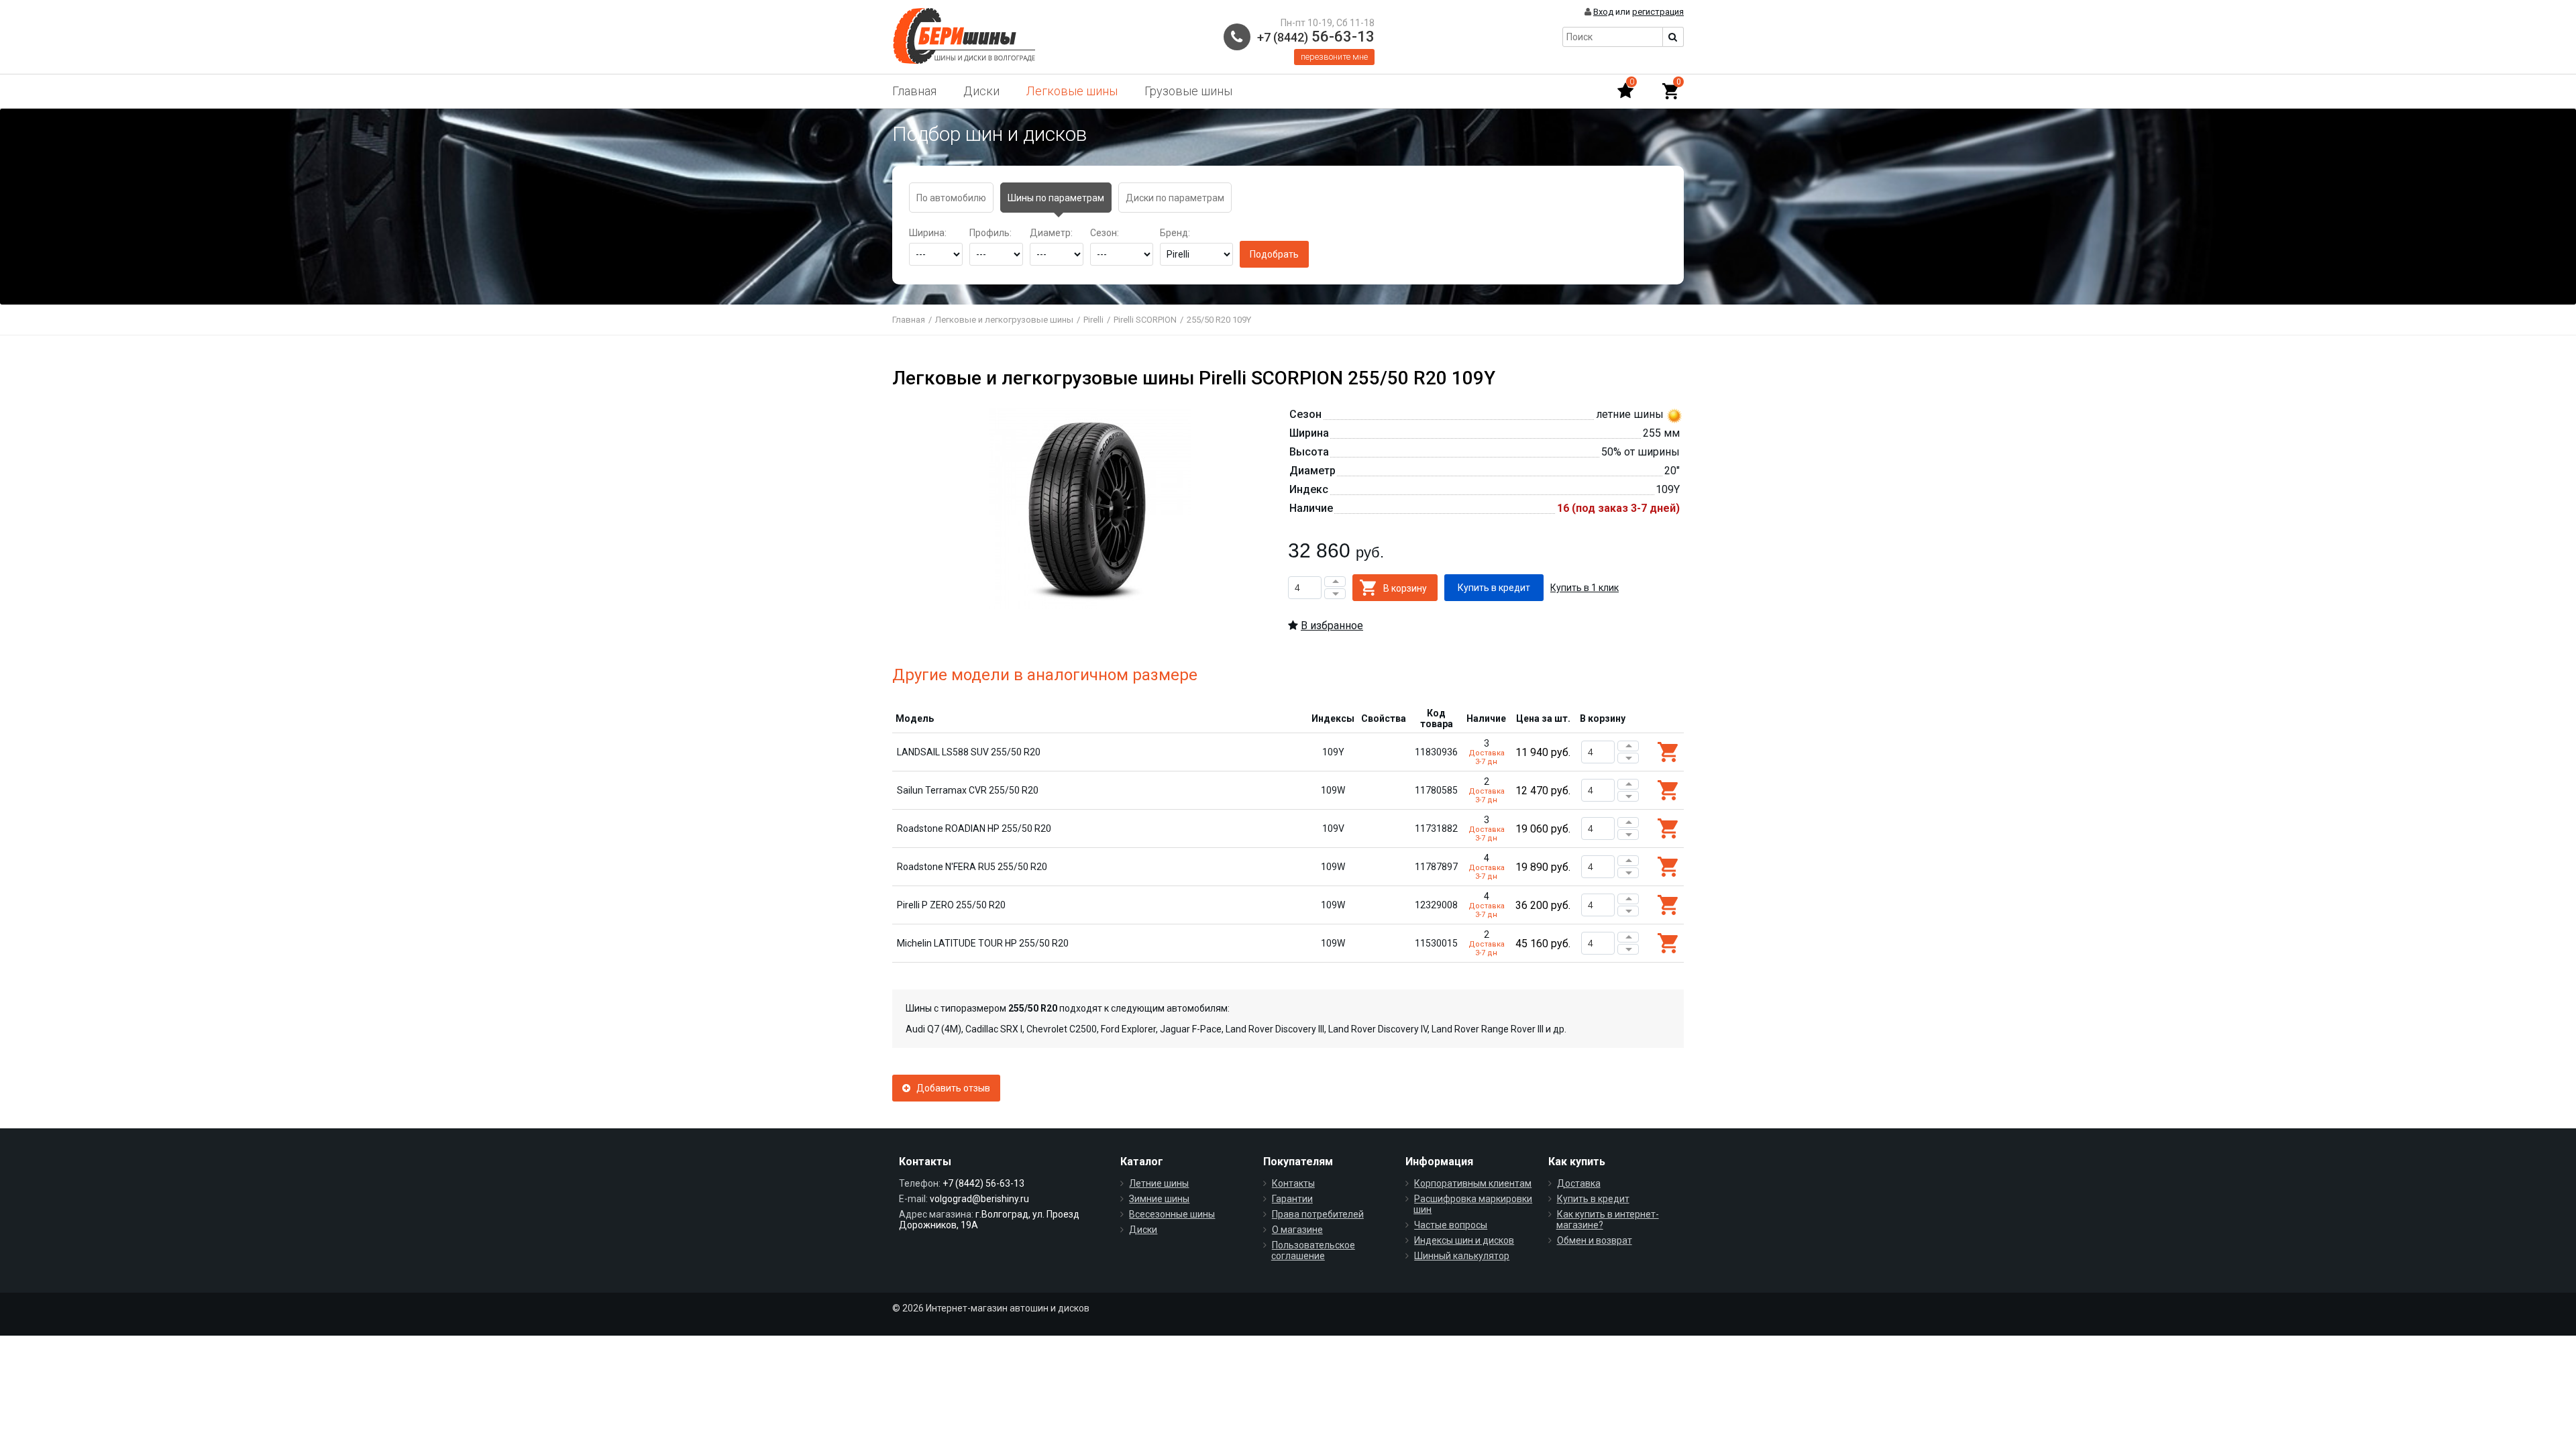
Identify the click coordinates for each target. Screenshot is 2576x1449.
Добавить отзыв (950, 1088)
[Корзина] (1670, 91)
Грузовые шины (1188, 91)
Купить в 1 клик (1585, 588)
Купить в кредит (1593, 1199)
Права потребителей (1318, 1214)
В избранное (1332, 626)
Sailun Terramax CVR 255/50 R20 (968, 790)
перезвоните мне (1334, 57)
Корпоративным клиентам (1473, 1183)
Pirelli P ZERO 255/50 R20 (951, 905)
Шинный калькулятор (1462, 1256)
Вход (1603, 12)
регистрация (1658, 12)
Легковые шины (1072, 91)
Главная (914, 91)
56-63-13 (1316, 37)
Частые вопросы (1451, 1225)
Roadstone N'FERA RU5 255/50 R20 (972, 867)
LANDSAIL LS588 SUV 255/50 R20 (969, 752)
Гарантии (1292, 1199)
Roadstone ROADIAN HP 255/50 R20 (974, 828)
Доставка (1579, 1183)
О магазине (1297, 1230)
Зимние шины (1159, 1199)
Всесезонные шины (1172, 1214)
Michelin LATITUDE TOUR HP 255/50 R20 (983, 943)
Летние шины (1159, 1183)
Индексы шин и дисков (1464, 1240)
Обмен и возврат (1595, 1240)
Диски (981, 91)
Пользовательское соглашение (1313, 1250)
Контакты (1293, 1183)
